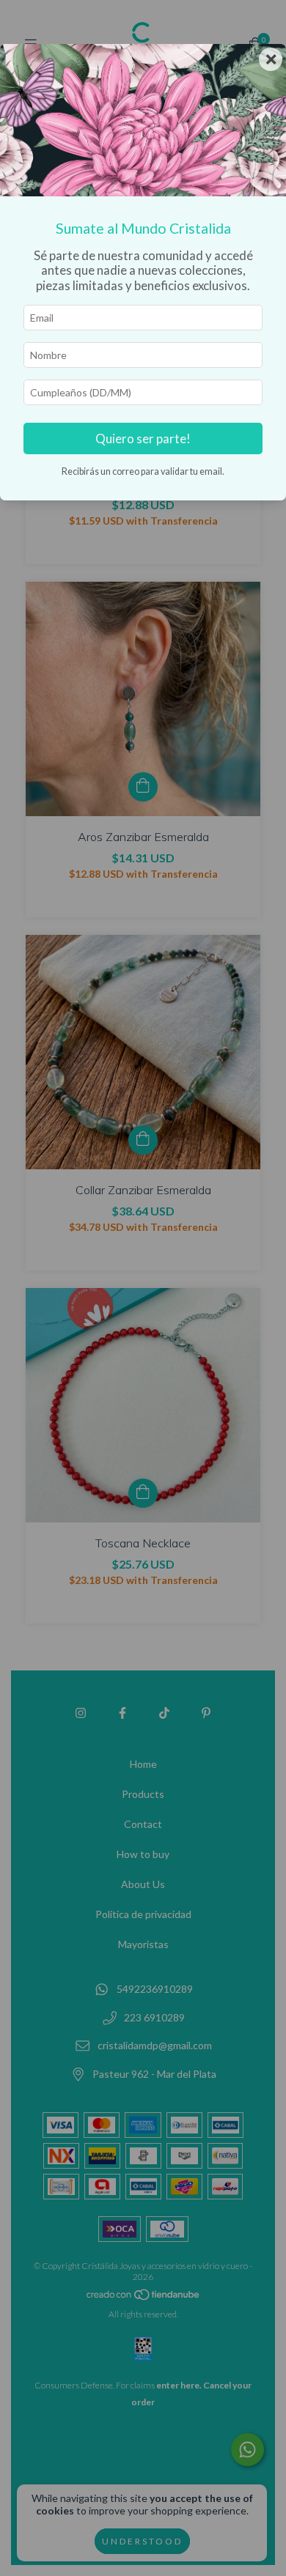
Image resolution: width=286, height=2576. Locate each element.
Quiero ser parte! (143, 438)
